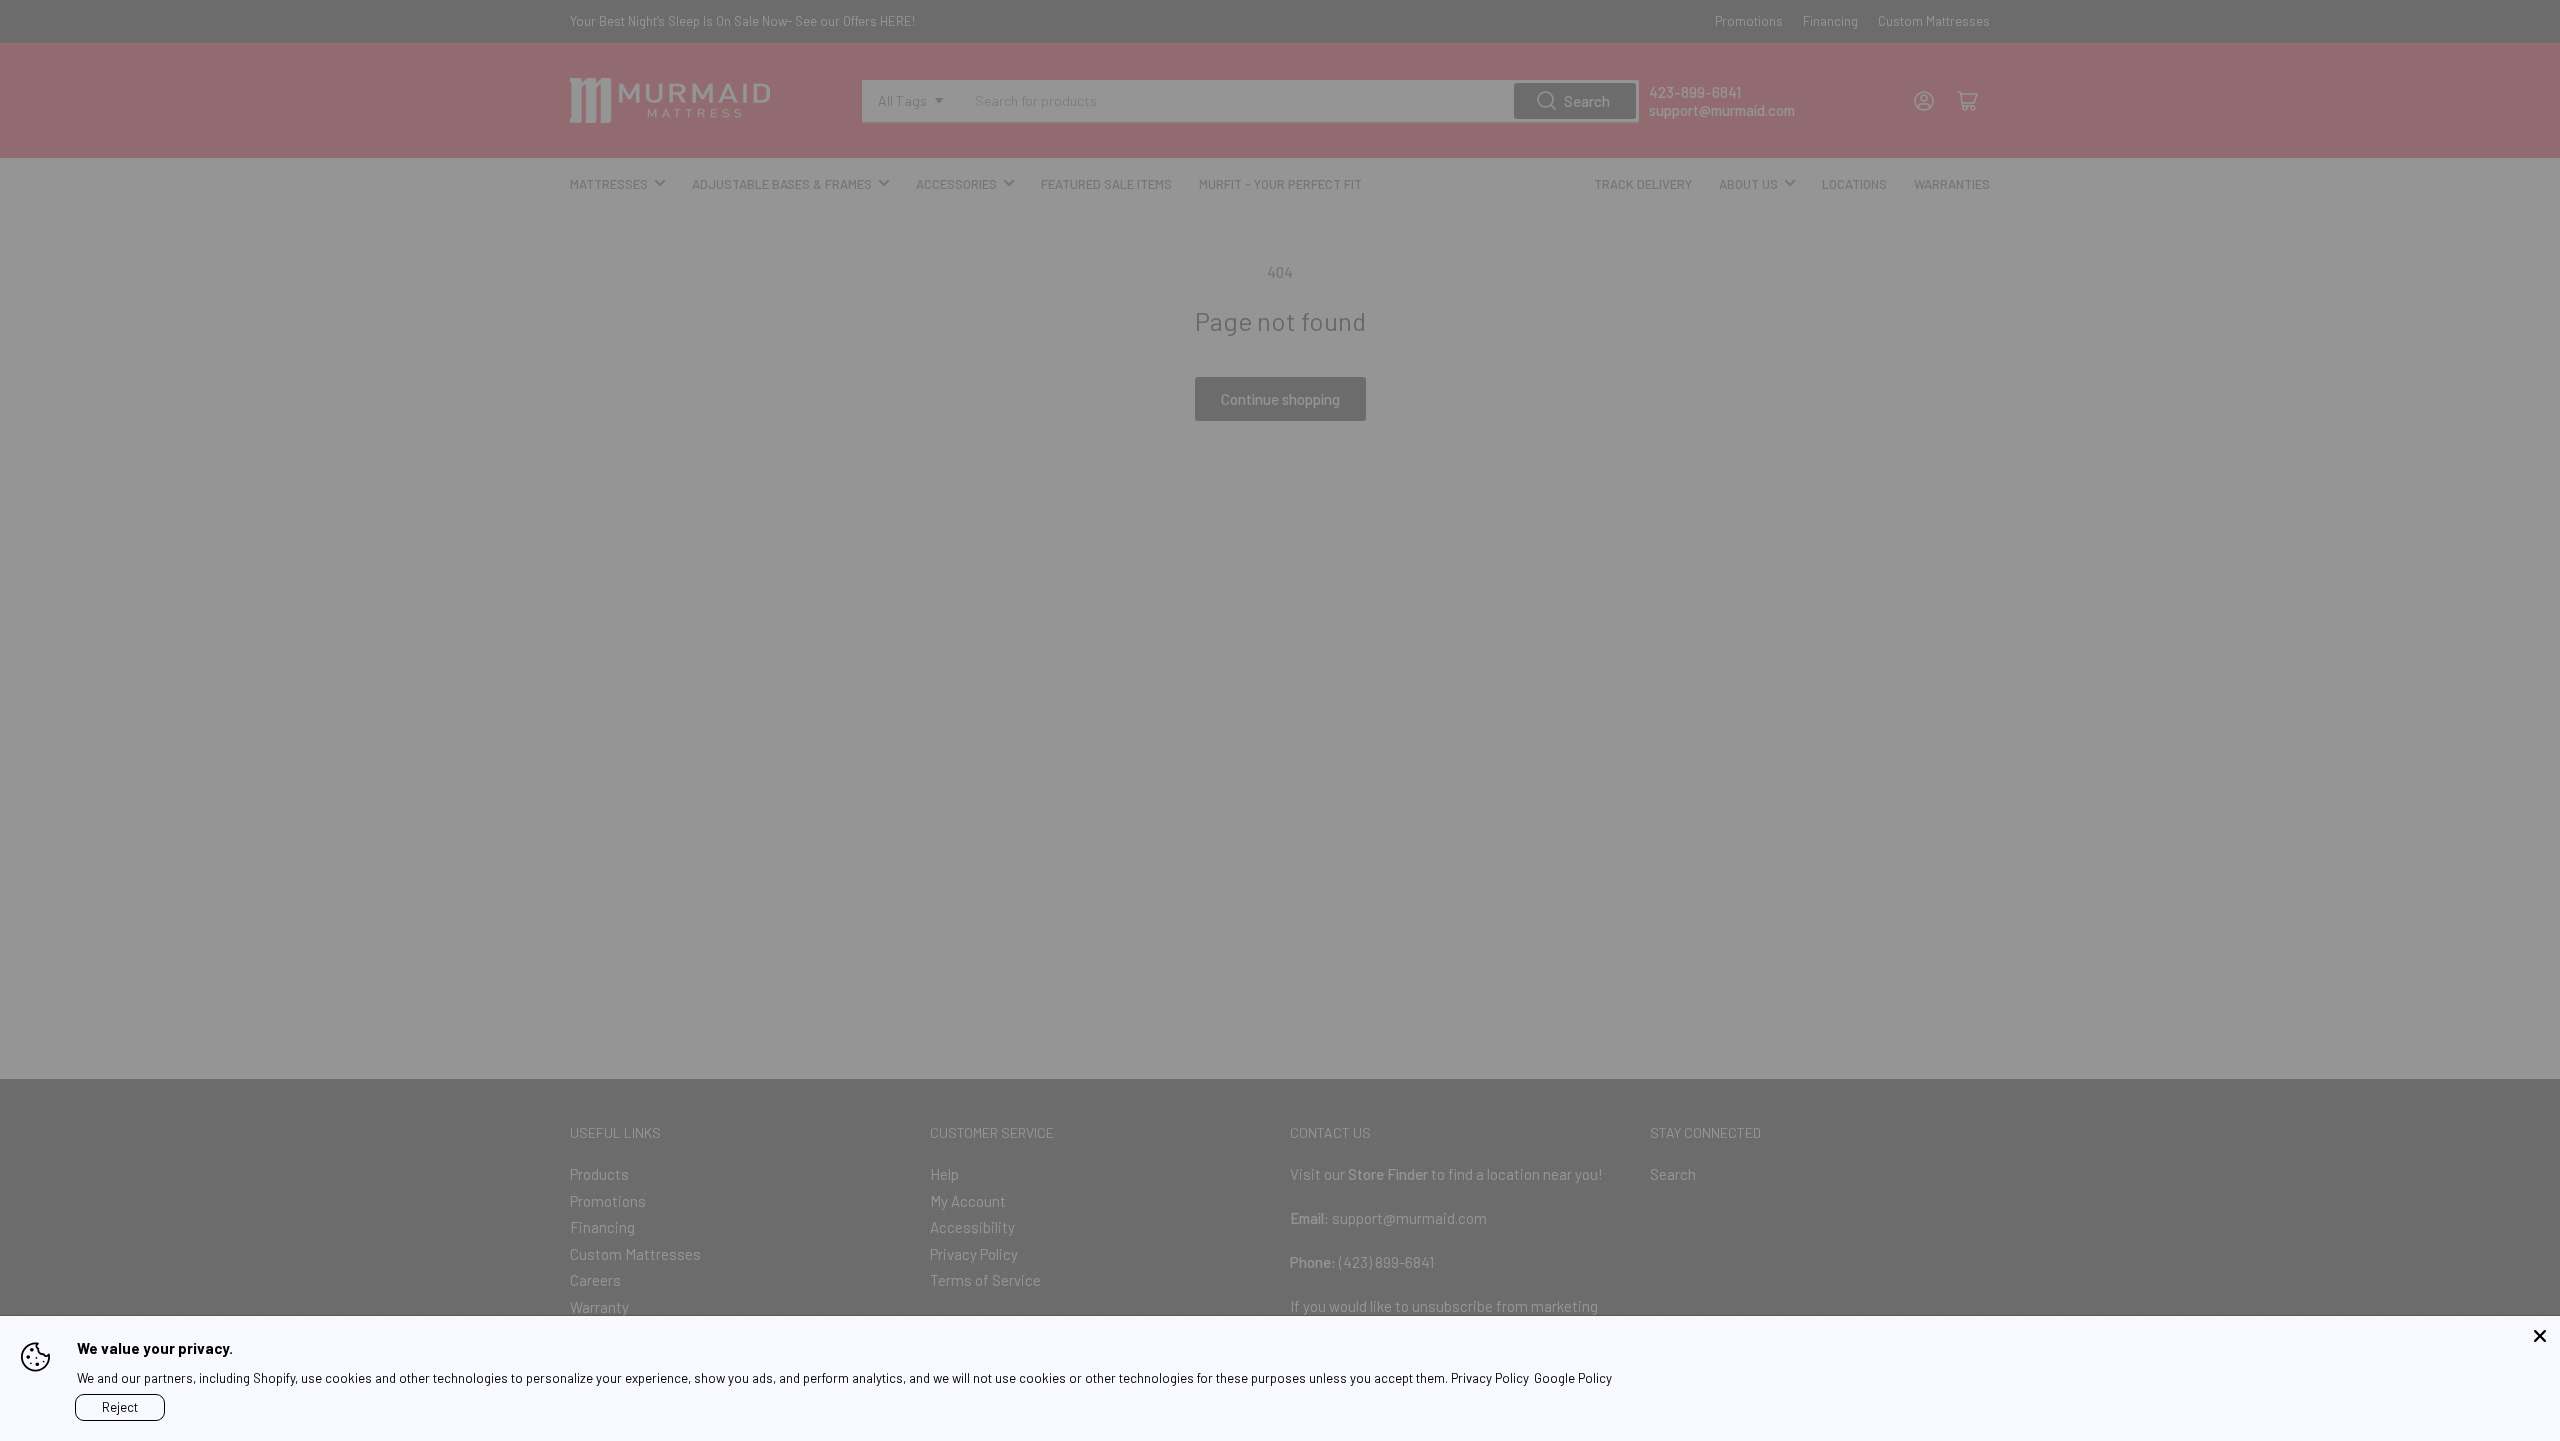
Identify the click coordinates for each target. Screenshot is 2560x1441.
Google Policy (1573, 1378)
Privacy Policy (1490, 1378)
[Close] (2540, 1336)
